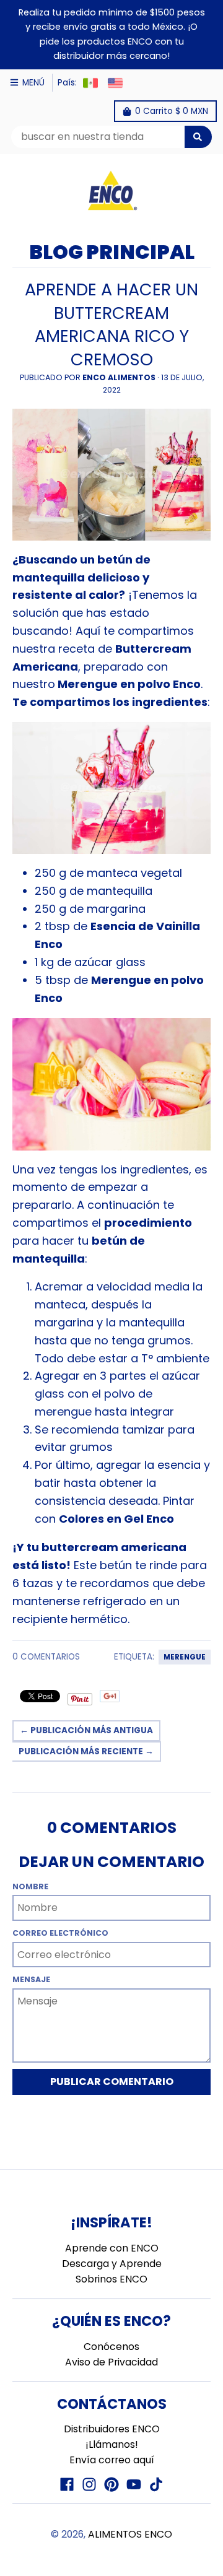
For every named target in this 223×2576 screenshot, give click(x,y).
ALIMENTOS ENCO (130, 2534)
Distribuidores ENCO (112, 2429)
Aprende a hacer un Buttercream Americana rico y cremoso (111, 324)
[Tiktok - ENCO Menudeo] (156, 2484)
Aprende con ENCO (112, 2248)
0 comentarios (46, 1657)
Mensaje (31, 1979)
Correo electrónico (60, 1933)
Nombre (30, 1886)
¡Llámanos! (112, 2444)
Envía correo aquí (112, 2460)
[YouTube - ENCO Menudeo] (134, 2484)
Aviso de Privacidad (111, 2362)
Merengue (185, 1657)
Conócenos (111, 2347)
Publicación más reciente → (86, 1751)
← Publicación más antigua (86, 1730)
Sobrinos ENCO (111, 2279)
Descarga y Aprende (112, 2264)
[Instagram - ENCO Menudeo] (89, 2484)
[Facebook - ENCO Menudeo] (67, 2484)
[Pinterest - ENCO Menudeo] (111, 2484)
